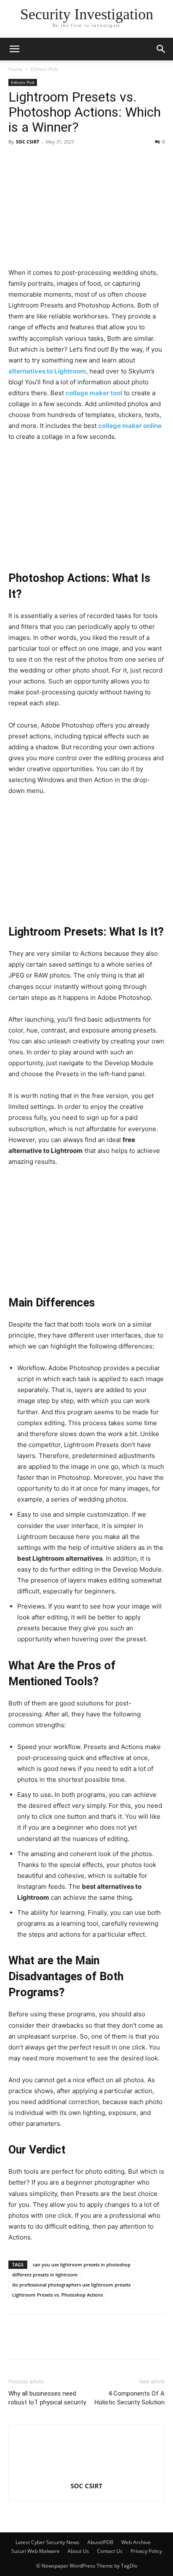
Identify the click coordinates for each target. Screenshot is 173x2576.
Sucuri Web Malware (35, 2551)
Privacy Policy (146, 2551)
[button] (161, 49)
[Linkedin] (36, 2342)
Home (16, 69)
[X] (55, 2342)
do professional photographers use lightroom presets (71, 2285)
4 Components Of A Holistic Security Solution (130, 2398)
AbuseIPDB (100, 2542)
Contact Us (110, 2551)
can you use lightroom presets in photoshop (82, 2264)
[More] (152, 2342)
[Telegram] (94, 2342)
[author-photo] (86, 2474)
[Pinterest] (75, 2342)
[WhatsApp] (133, 2342)
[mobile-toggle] (14, 49)
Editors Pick (44, 69)
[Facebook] (17, 2342)
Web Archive (136, 2542)
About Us (78, 2551)
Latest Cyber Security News (47, 2542)
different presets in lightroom (45, 2275)
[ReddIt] (113, 2342)
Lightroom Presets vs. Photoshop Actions (58, 2295)
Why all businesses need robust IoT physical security (47, 2398)
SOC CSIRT (28, 142)
